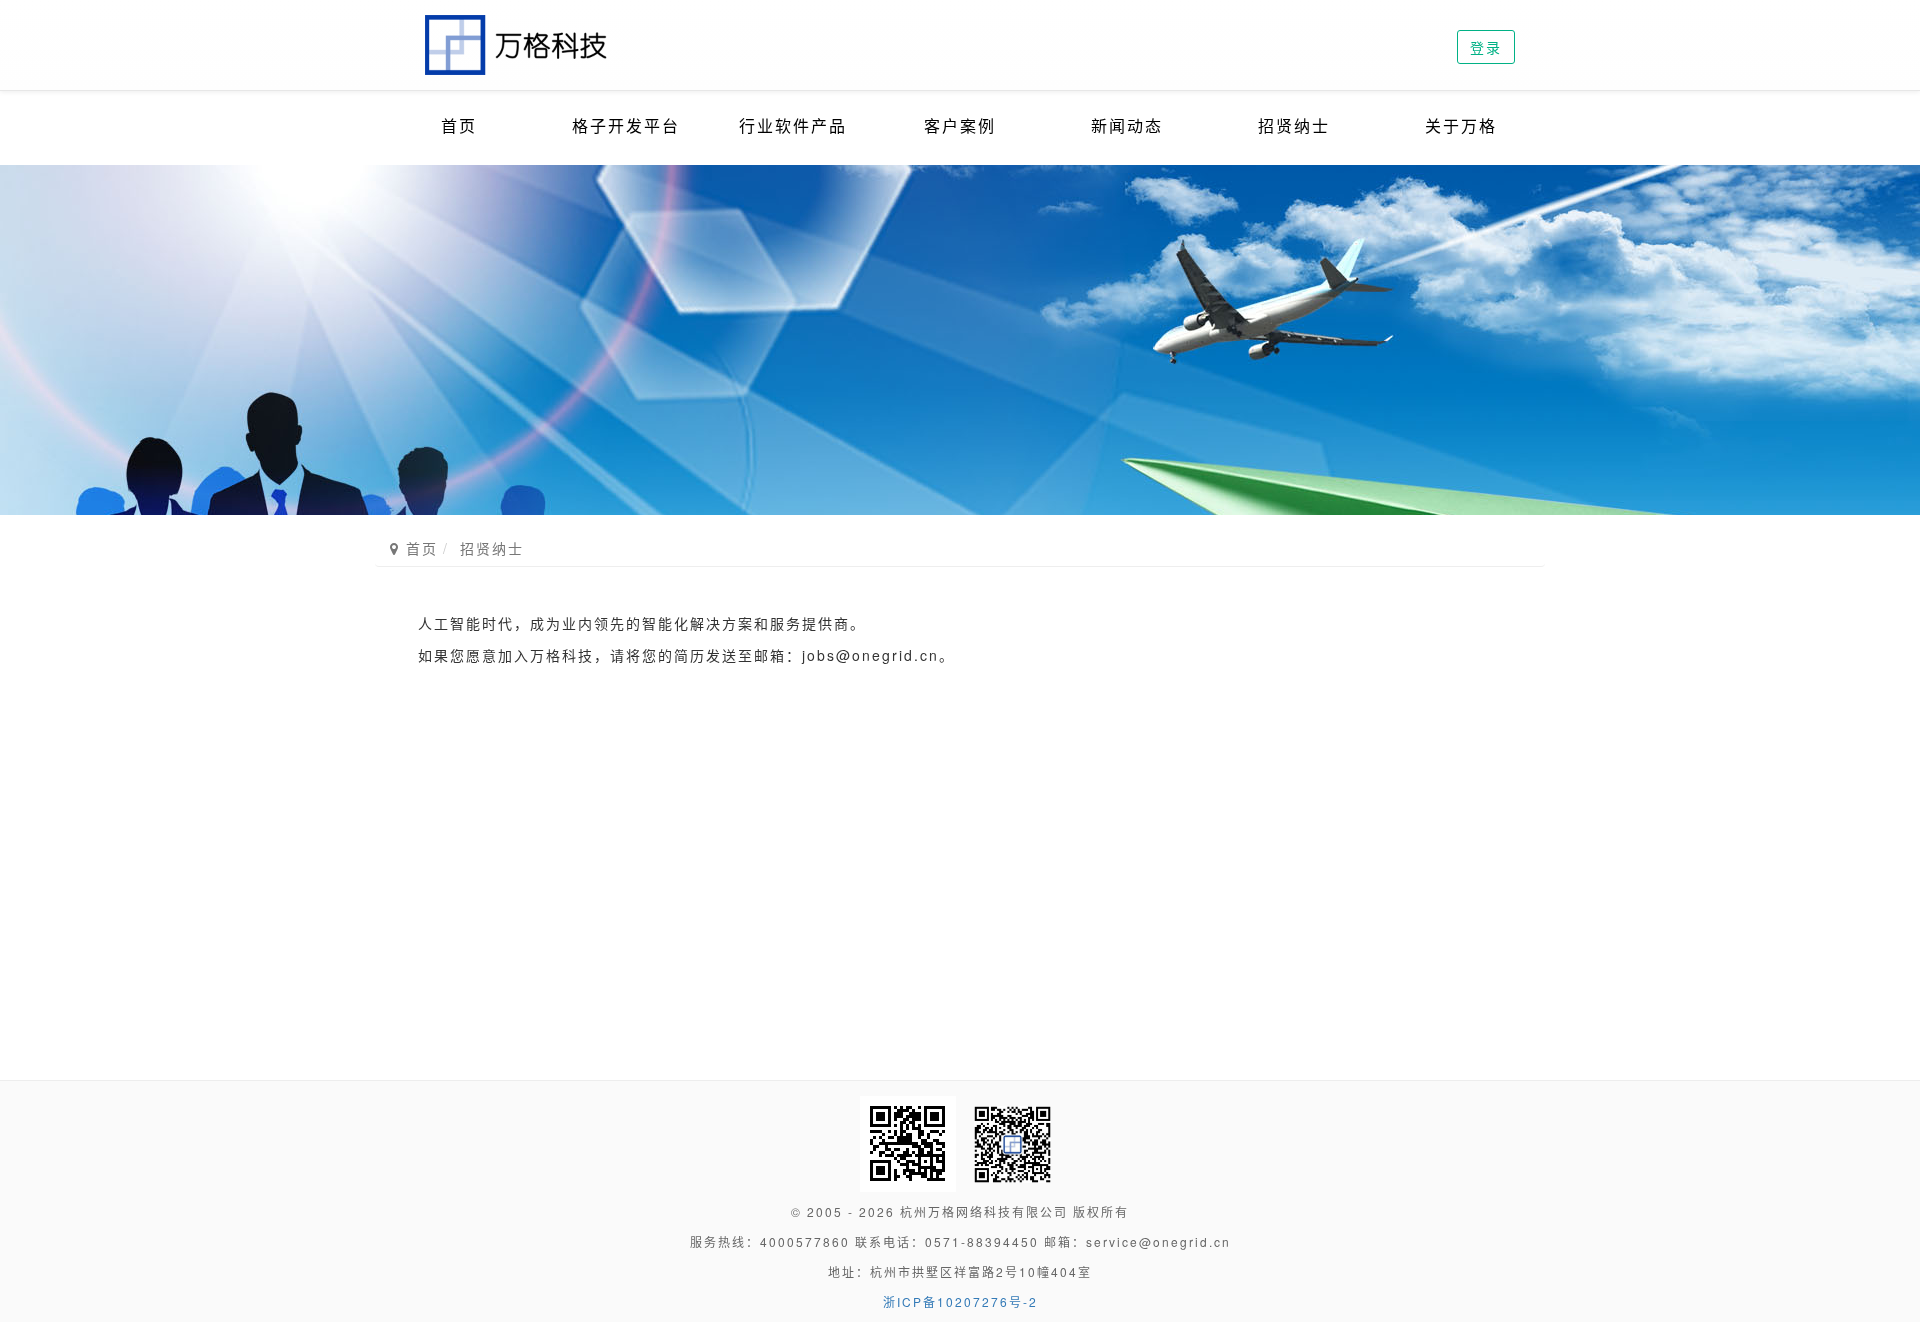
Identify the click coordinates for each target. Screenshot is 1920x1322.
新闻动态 (1127, 125)
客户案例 (960, 125)
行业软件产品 (793, 125)
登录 (1486, 47)
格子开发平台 (626, 125)
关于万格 (1461, 125)
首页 (459, 125)
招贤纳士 (1294, 125)
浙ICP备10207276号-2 (960, 1301)
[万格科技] (517, 25)
